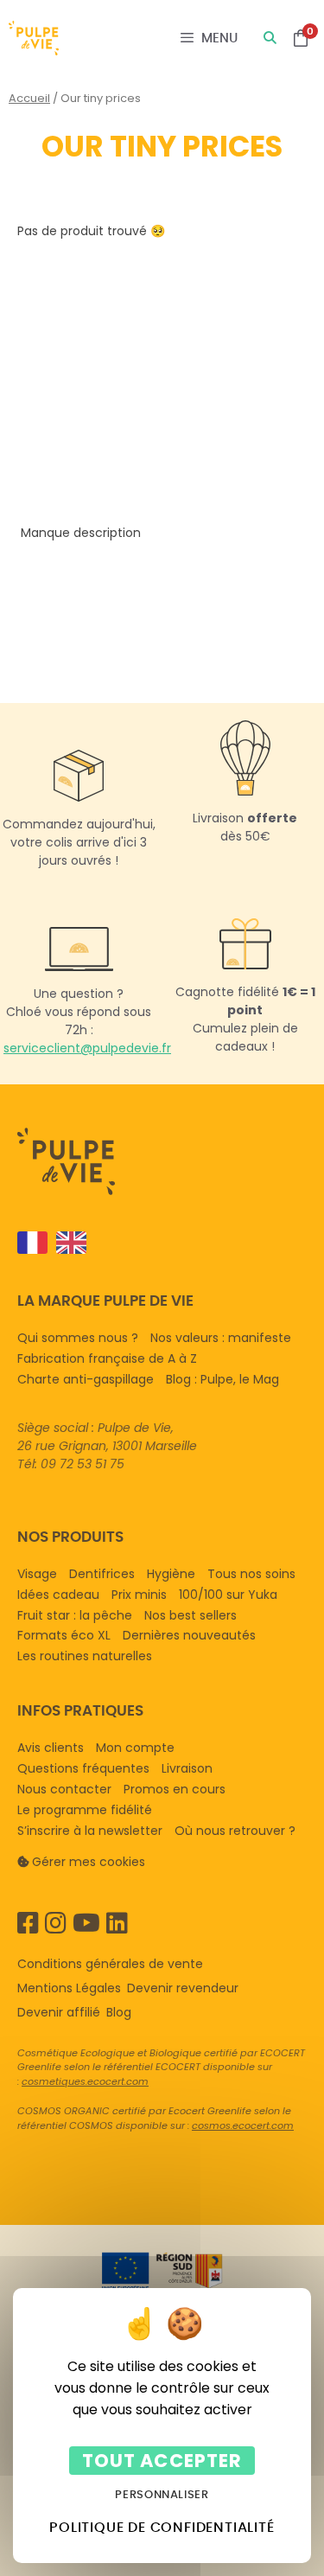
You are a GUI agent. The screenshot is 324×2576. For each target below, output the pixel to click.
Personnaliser (162, 2494)
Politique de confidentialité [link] (162, 2527)
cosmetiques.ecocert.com (85, 2081)
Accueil (29, 98)
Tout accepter (162, 2461)
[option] (67, 1243)
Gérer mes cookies (89, 1862)
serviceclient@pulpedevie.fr (87, 1048)
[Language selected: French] (155, 1243)
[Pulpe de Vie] (34, 38)
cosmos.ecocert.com (243, 2125)
